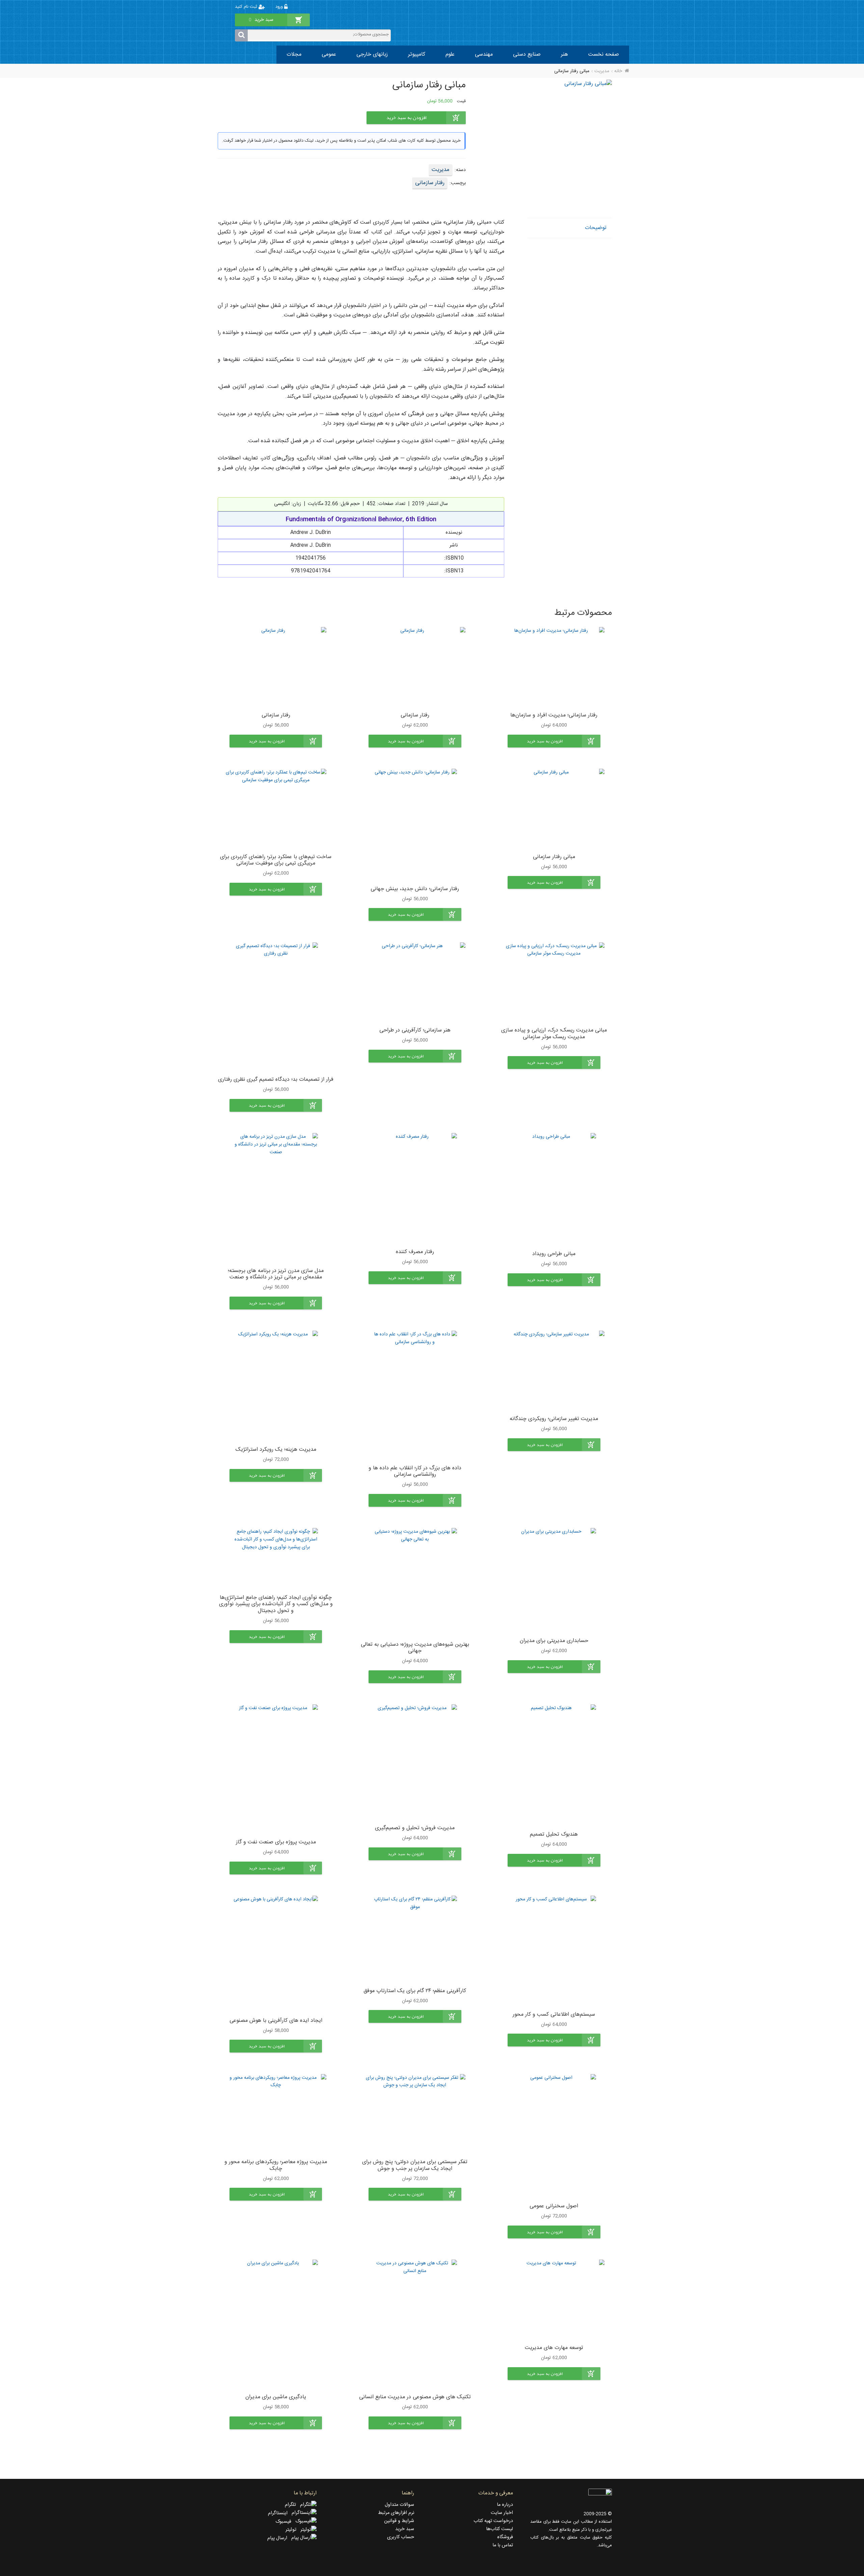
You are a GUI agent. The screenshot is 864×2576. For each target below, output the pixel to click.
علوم (450, 54)
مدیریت (602, 71)
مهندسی (484, 54)
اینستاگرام (280, 2513)
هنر (564, 54)
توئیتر (293, 2530)
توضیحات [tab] (596, 228)
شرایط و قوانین (399, 2521)
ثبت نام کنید (247, 7)
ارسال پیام (279, 2538)
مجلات (294, 54)
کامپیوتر (417, 54)
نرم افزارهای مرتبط (396, 2513)
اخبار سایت (502, 2513)
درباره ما (505, 2505)
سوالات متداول (399, 2505)
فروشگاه (505, 2537)
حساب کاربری (401, 2537)
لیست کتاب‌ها (500, 2529)
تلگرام (292, 2505)
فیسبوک (285, 2522)
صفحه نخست (604, 54)
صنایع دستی (527, 54)
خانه (618, 71)
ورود (280, 7)
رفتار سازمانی (430, 183)
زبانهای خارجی (372, 54)
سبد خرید (405, 2529)
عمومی (329, 54)
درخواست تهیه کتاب (493, 2521)
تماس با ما (503, 2545)
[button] (554, 741)
